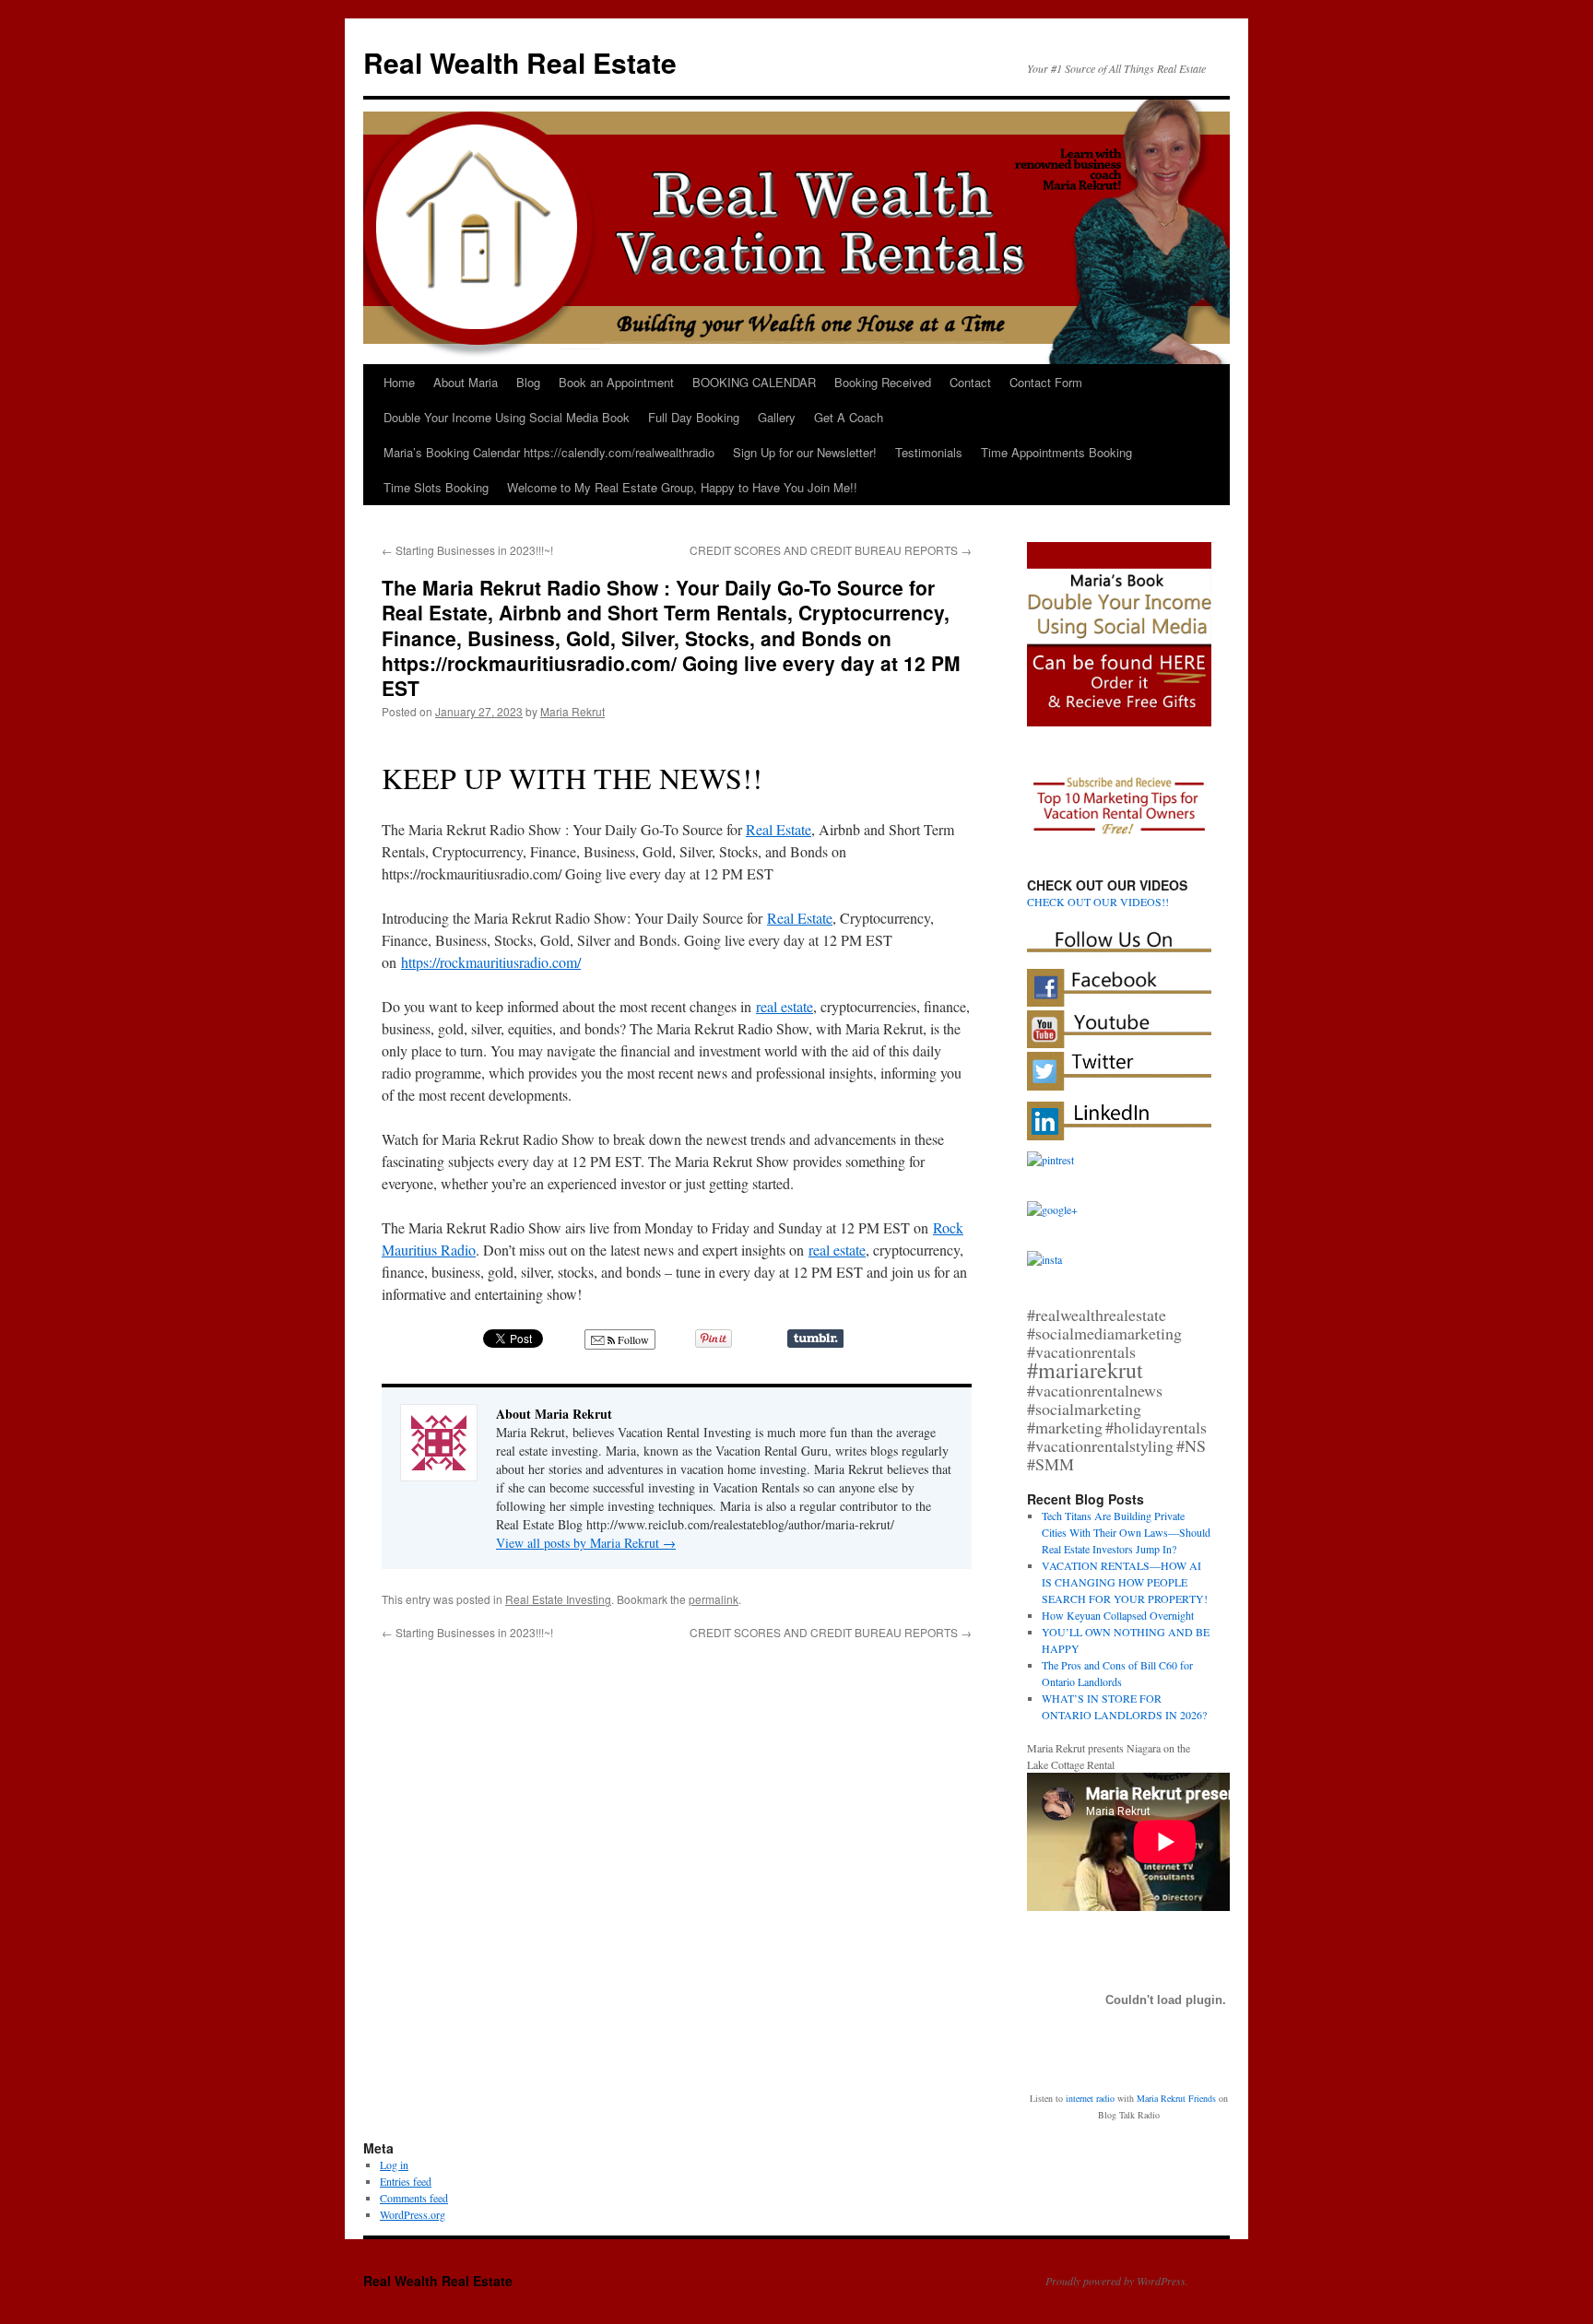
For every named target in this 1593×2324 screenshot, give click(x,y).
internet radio (1090, 2098)
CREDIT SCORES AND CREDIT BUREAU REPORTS (831, 550)
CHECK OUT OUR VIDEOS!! (1098, 902)
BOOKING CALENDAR (754, 382)
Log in (394, 2165)
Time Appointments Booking (1056, 452)
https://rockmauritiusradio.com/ (491, 962)
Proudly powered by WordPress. (1117, 2281)
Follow (632, 1339)
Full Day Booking (694, 417)
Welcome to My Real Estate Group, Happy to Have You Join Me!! (682, 487)
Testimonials (929, 452)
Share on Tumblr (815, 1339)
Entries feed (406, 2181)
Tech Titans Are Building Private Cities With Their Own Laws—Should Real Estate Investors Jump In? (1126, 1532)
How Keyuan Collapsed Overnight (1118, 1615)
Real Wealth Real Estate (520, 62)
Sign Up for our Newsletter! (805, 452)
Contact (970, 382)
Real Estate (779, 829)
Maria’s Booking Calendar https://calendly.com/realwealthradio (549, 452)
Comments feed (414, 2198)
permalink (714, 1599)
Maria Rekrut (572, 711)
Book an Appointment (616, 382)
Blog (528, 382)
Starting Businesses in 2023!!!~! (467, 550)
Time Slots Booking (436, 487)
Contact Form (1046, 382)
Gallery (777, 417)
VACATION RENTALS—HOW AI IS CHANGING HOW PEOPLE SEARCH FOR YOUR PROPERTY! (1125, 1582)
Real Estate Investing (558, 1599)
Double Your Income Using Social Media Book (507, 417)
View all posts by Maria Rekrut (586, 1543)
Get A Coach (849, 417)
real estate (785, 1006)
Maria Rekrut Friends (1176, 2098)
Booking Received (883, 382)
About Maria (466, 382)
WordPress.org (413, 2214)
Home (399, 382)
